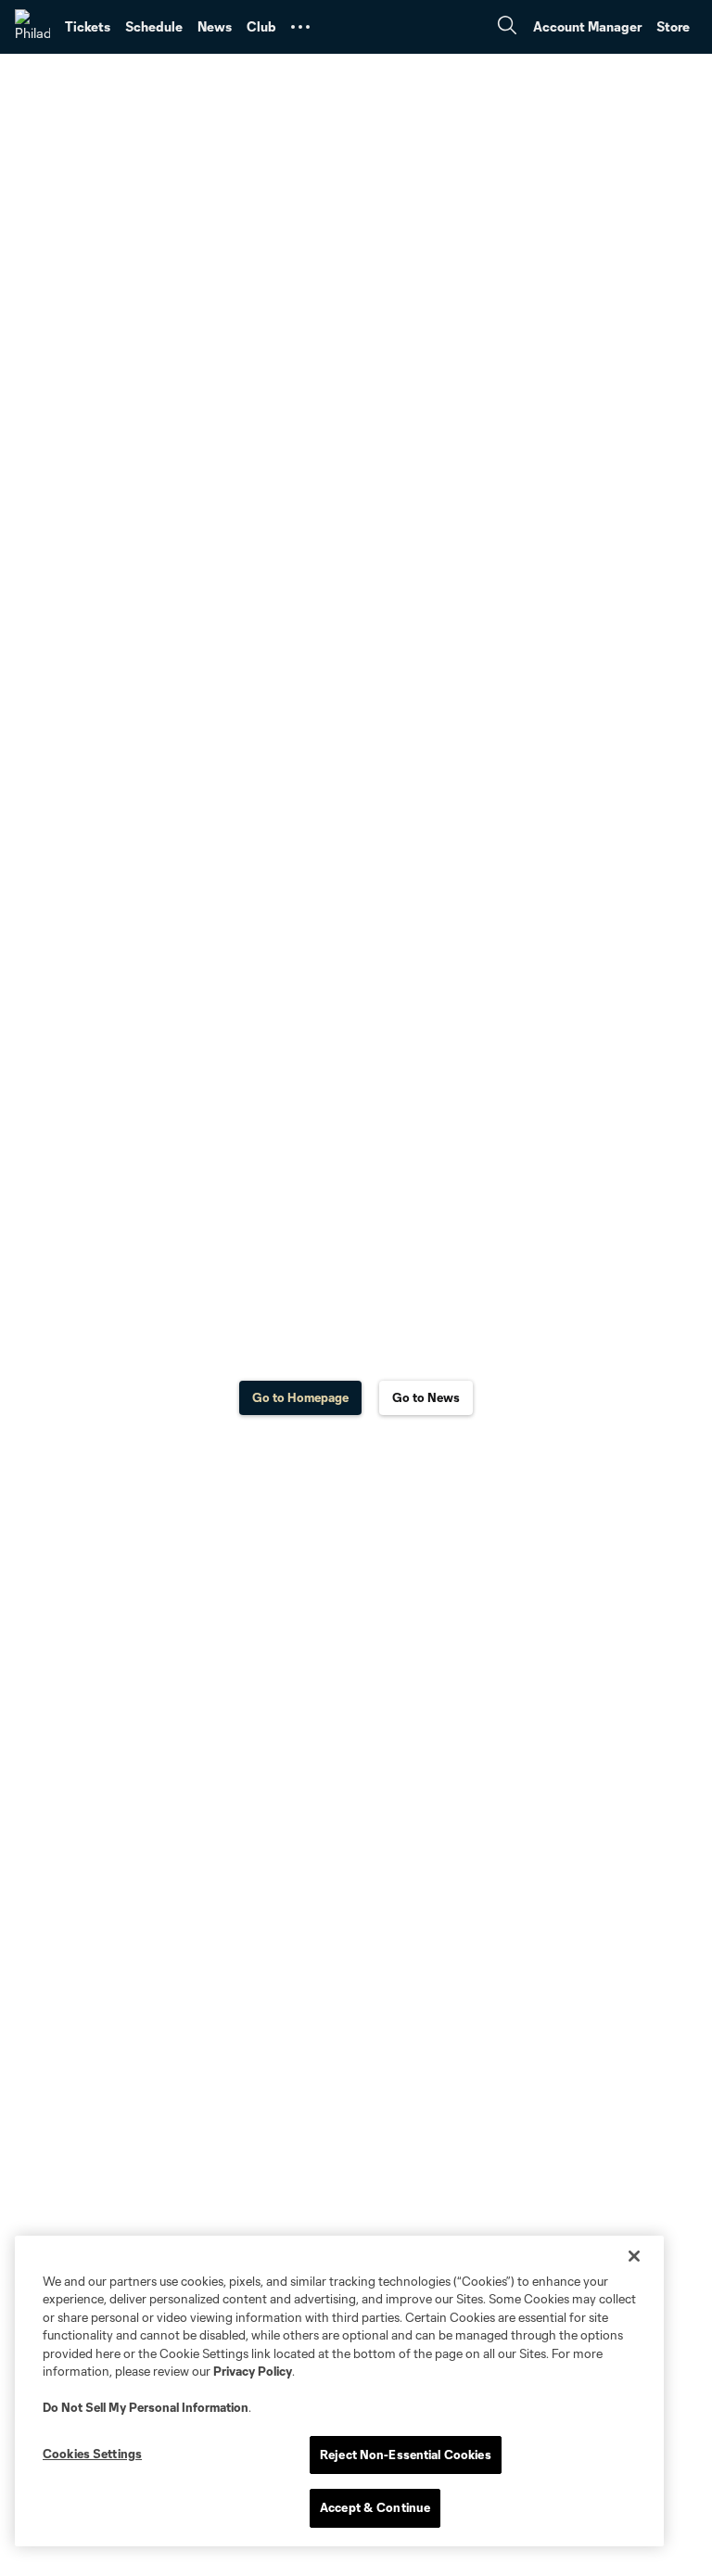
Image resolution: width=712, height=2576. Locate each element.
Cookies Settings (92, 2454)
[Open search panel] (507, 27)
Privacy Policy (253, 2371)
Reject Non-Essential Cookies (406, 2455)
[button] (300, 27)
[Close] (634, 2256)
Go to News (426, 1397)
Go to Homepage (300, 1397)
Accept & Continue (375, 2507)
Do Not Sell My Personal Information (146, 2407)
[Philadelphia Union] (32, 27)
